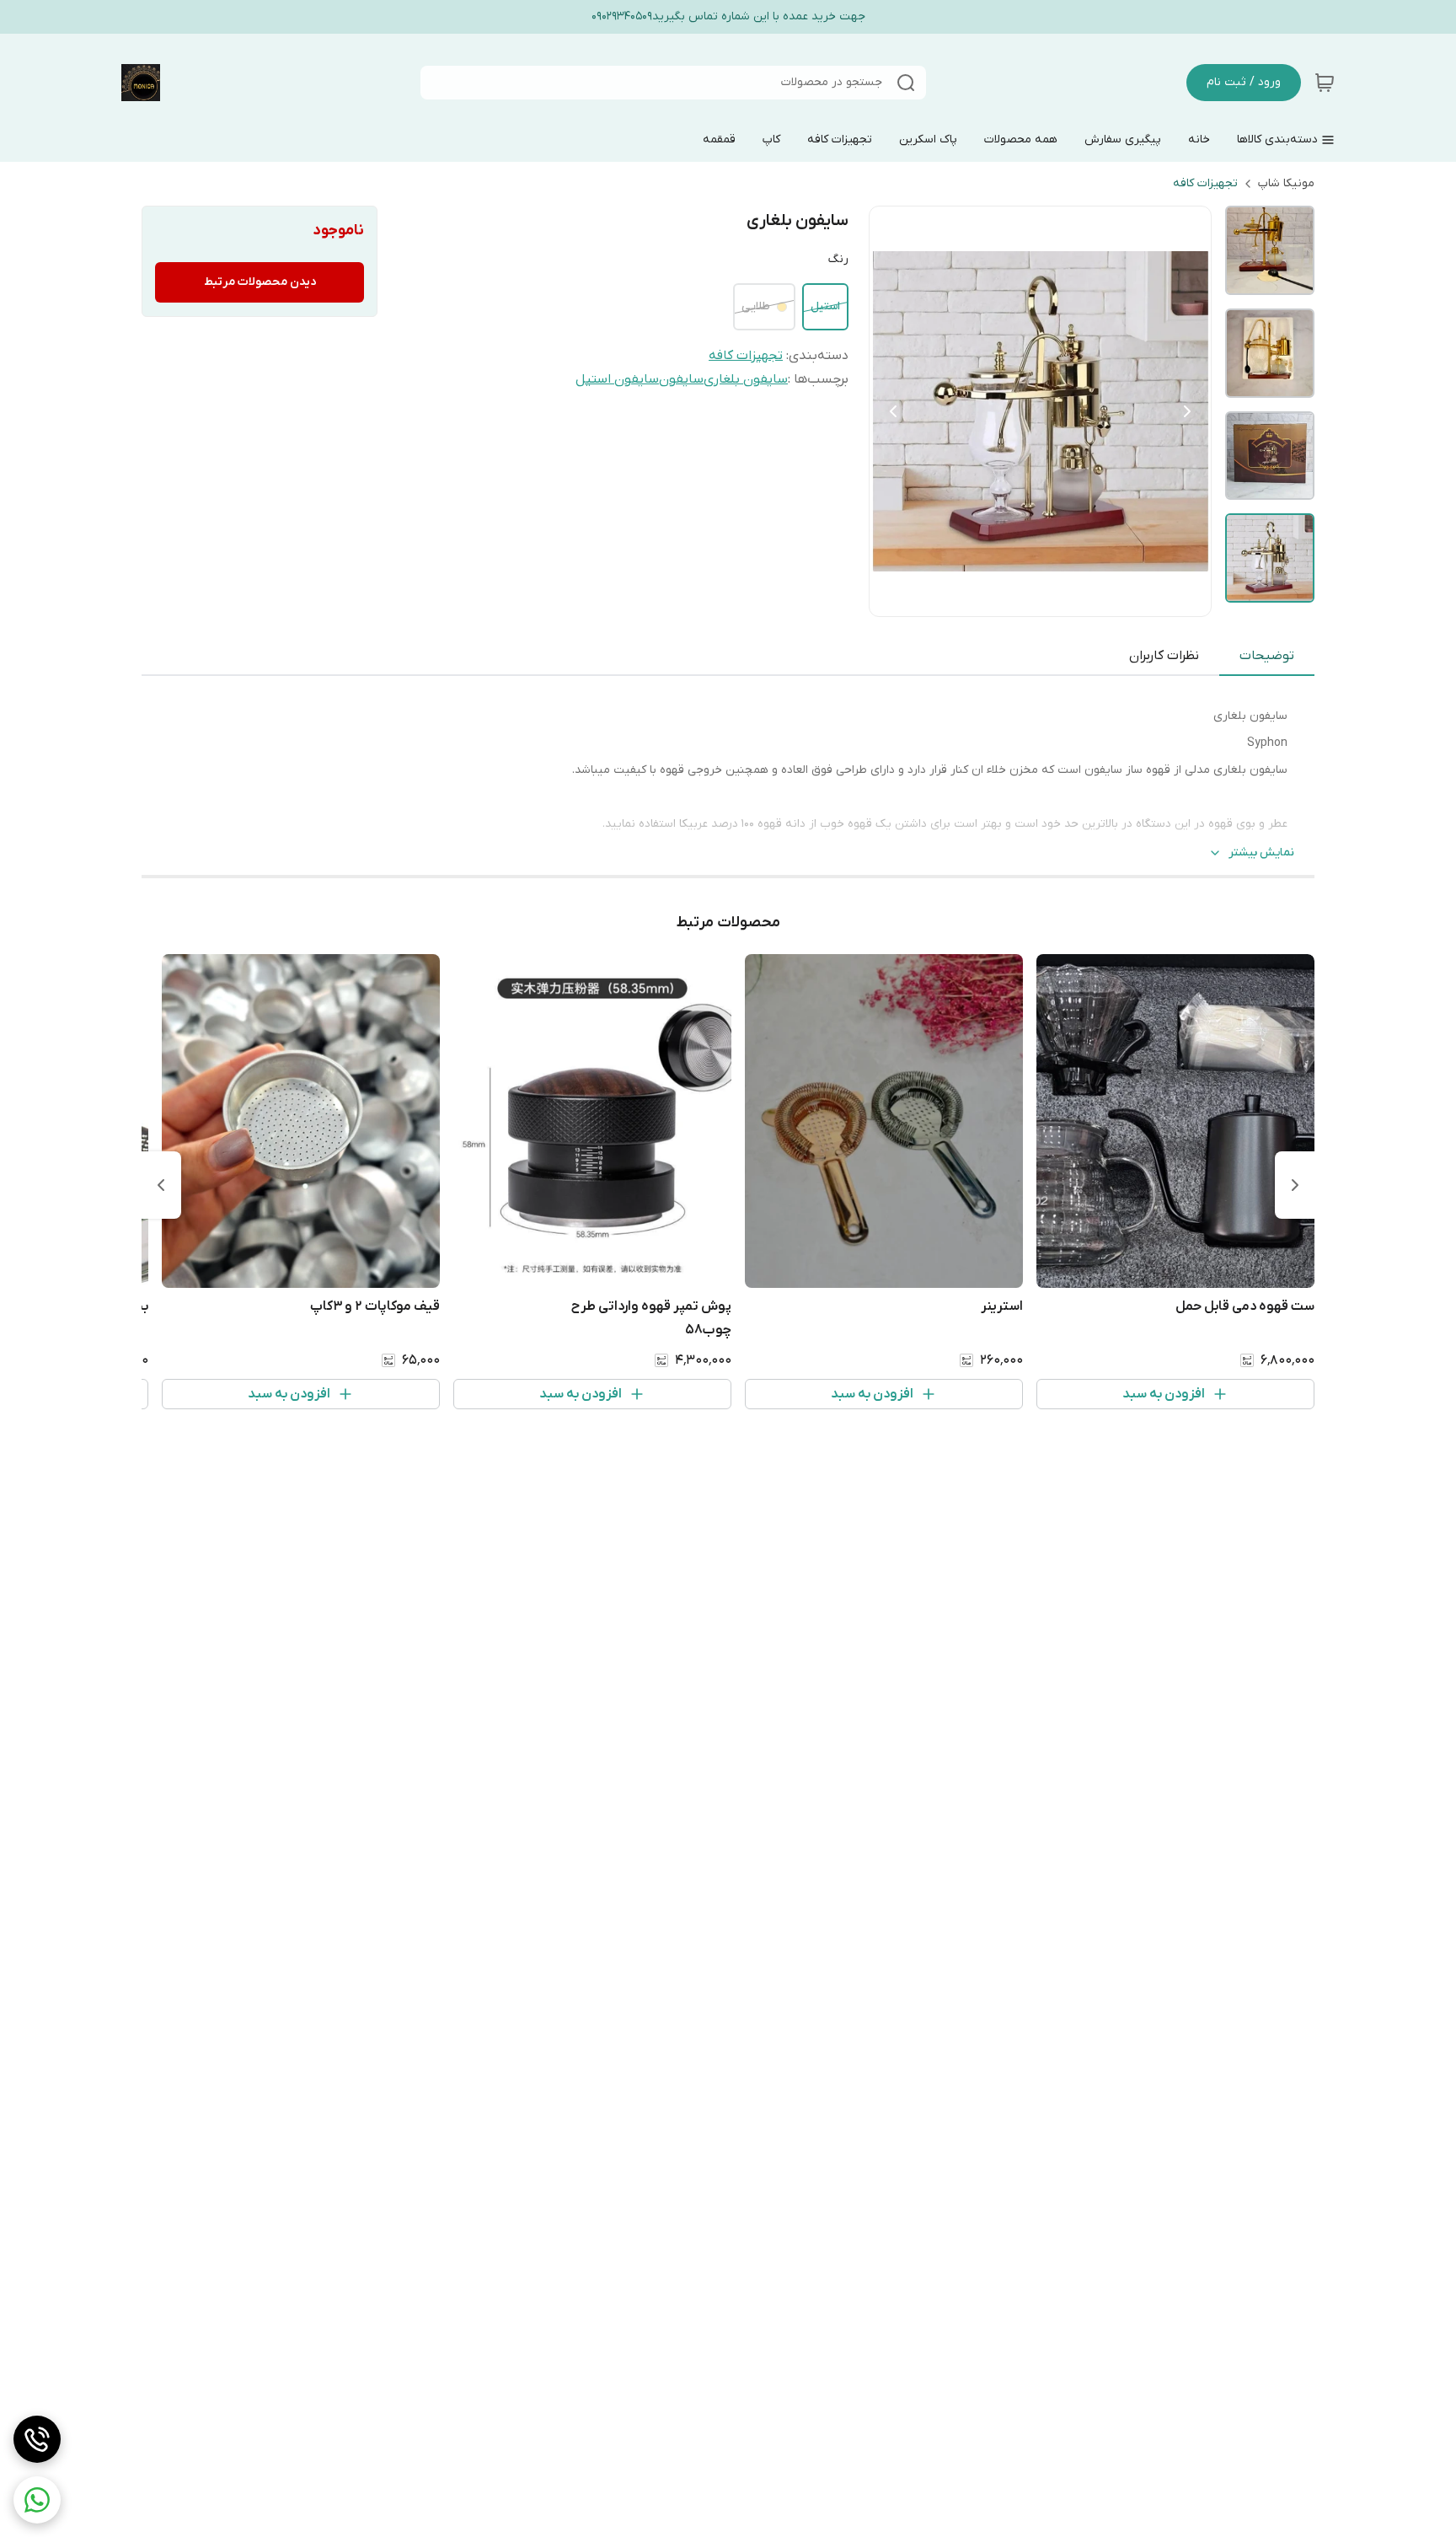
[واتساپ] (37, 2500)
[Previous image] (893, 411)
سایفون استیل (617, 379)
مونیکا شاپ (1286, 183)
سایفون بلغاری (746, 379)
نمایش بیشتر (1261, 853)
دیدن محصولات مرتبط (260, 282)
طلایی (756, 306)
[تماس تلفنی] (37, 2439)
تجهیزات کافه (1205, 183)
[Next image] (1187, 411)
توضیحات (1267, 656)
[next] (161, 1185)
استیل (825, 306)
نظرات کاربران (1164, 656)
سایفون (681, 379)
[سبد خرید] (1325, 83)
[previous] (1295, 1185)
